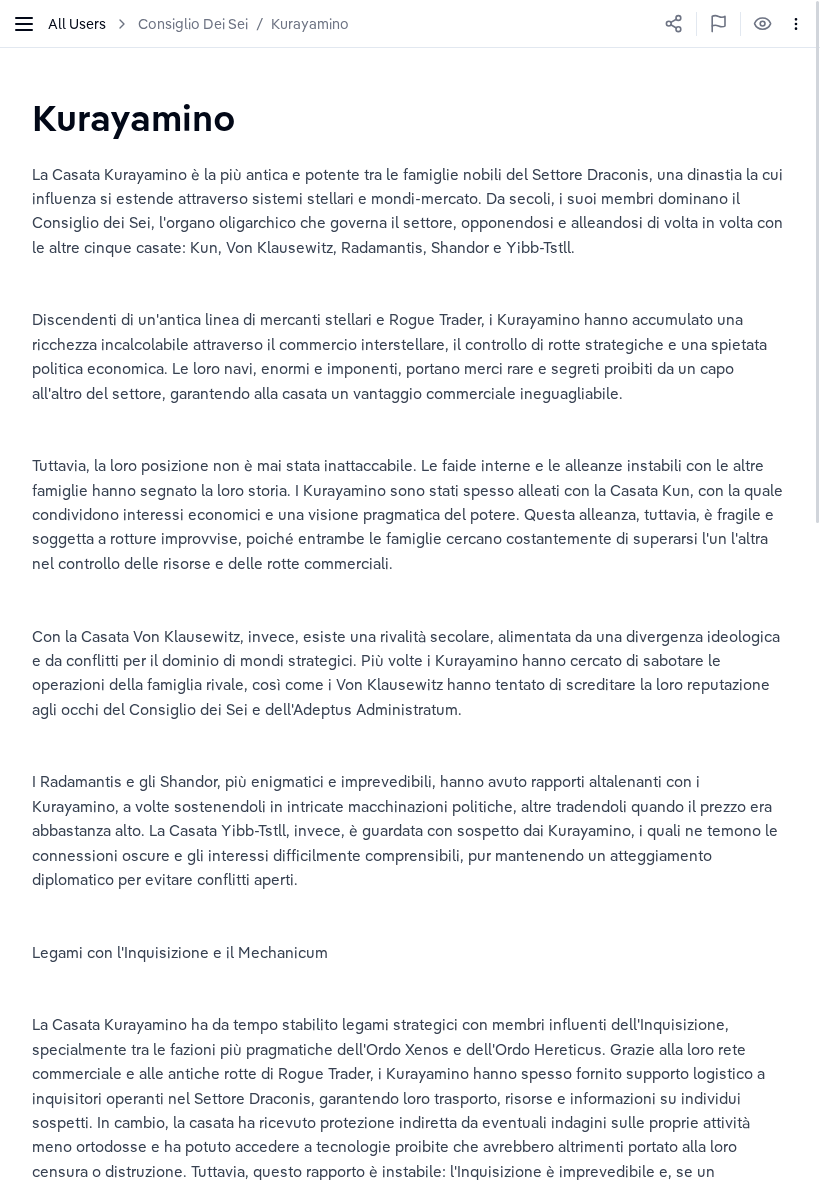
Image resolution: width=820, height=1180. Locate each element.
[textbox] (134, 117)
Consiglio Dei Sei (193, 24)
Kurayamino (310, 24)
